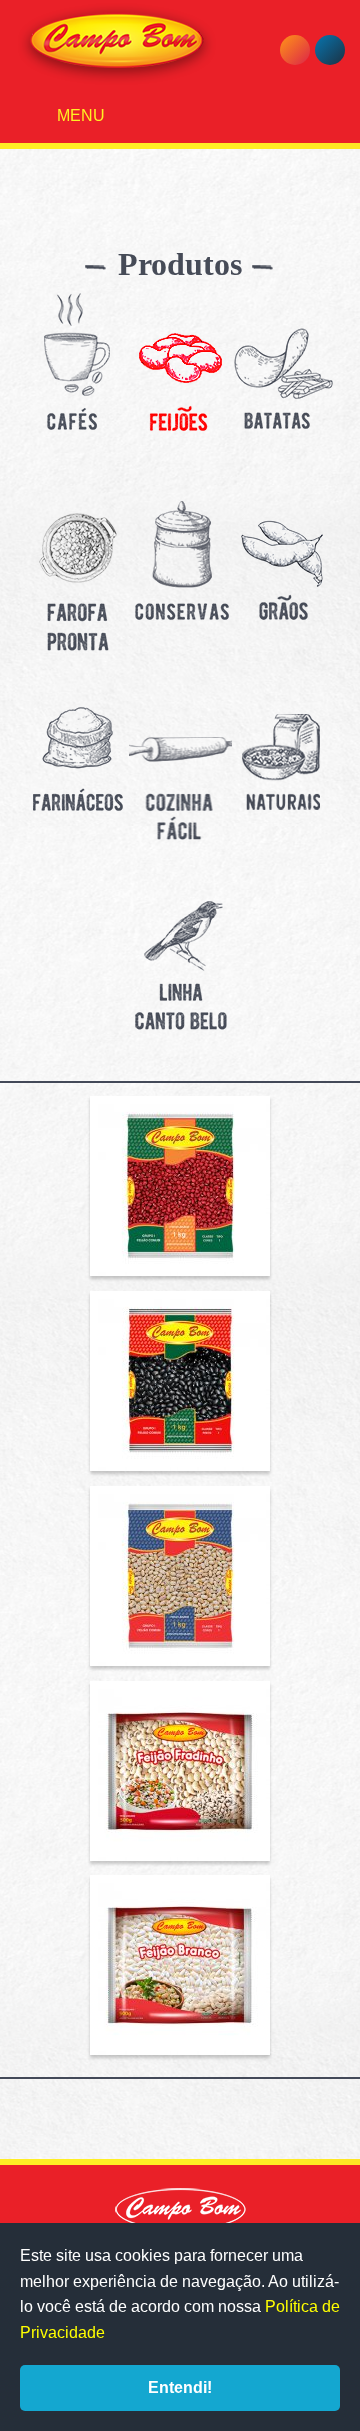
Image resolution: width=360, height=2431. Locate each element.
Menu (79, 115)
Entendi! (180, 2387)
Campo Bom (117, 44)
